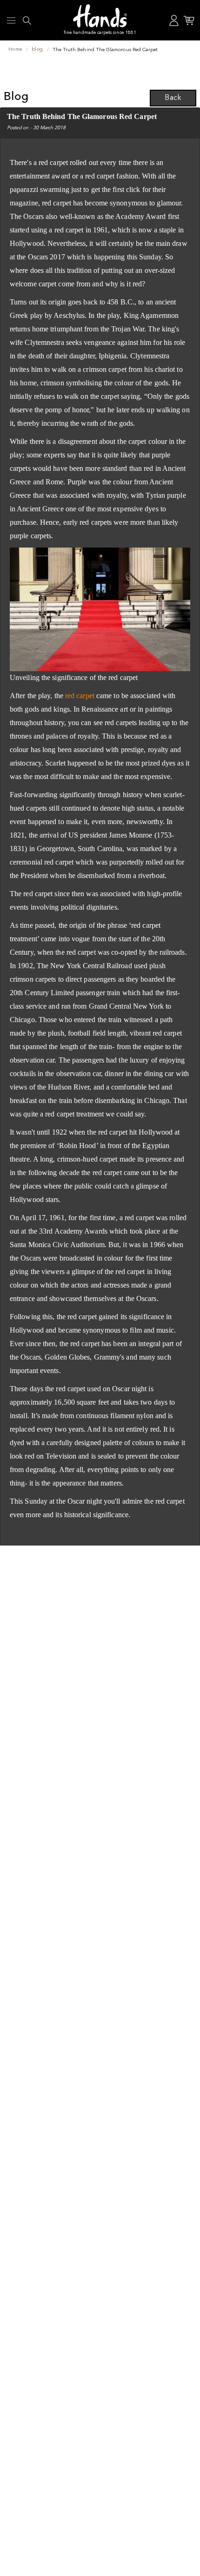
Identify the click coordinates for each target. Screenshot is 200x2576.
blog (37, 50)
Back (173, 98)
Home (15, 50)
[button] (11, 20)
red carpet (80, 696)
